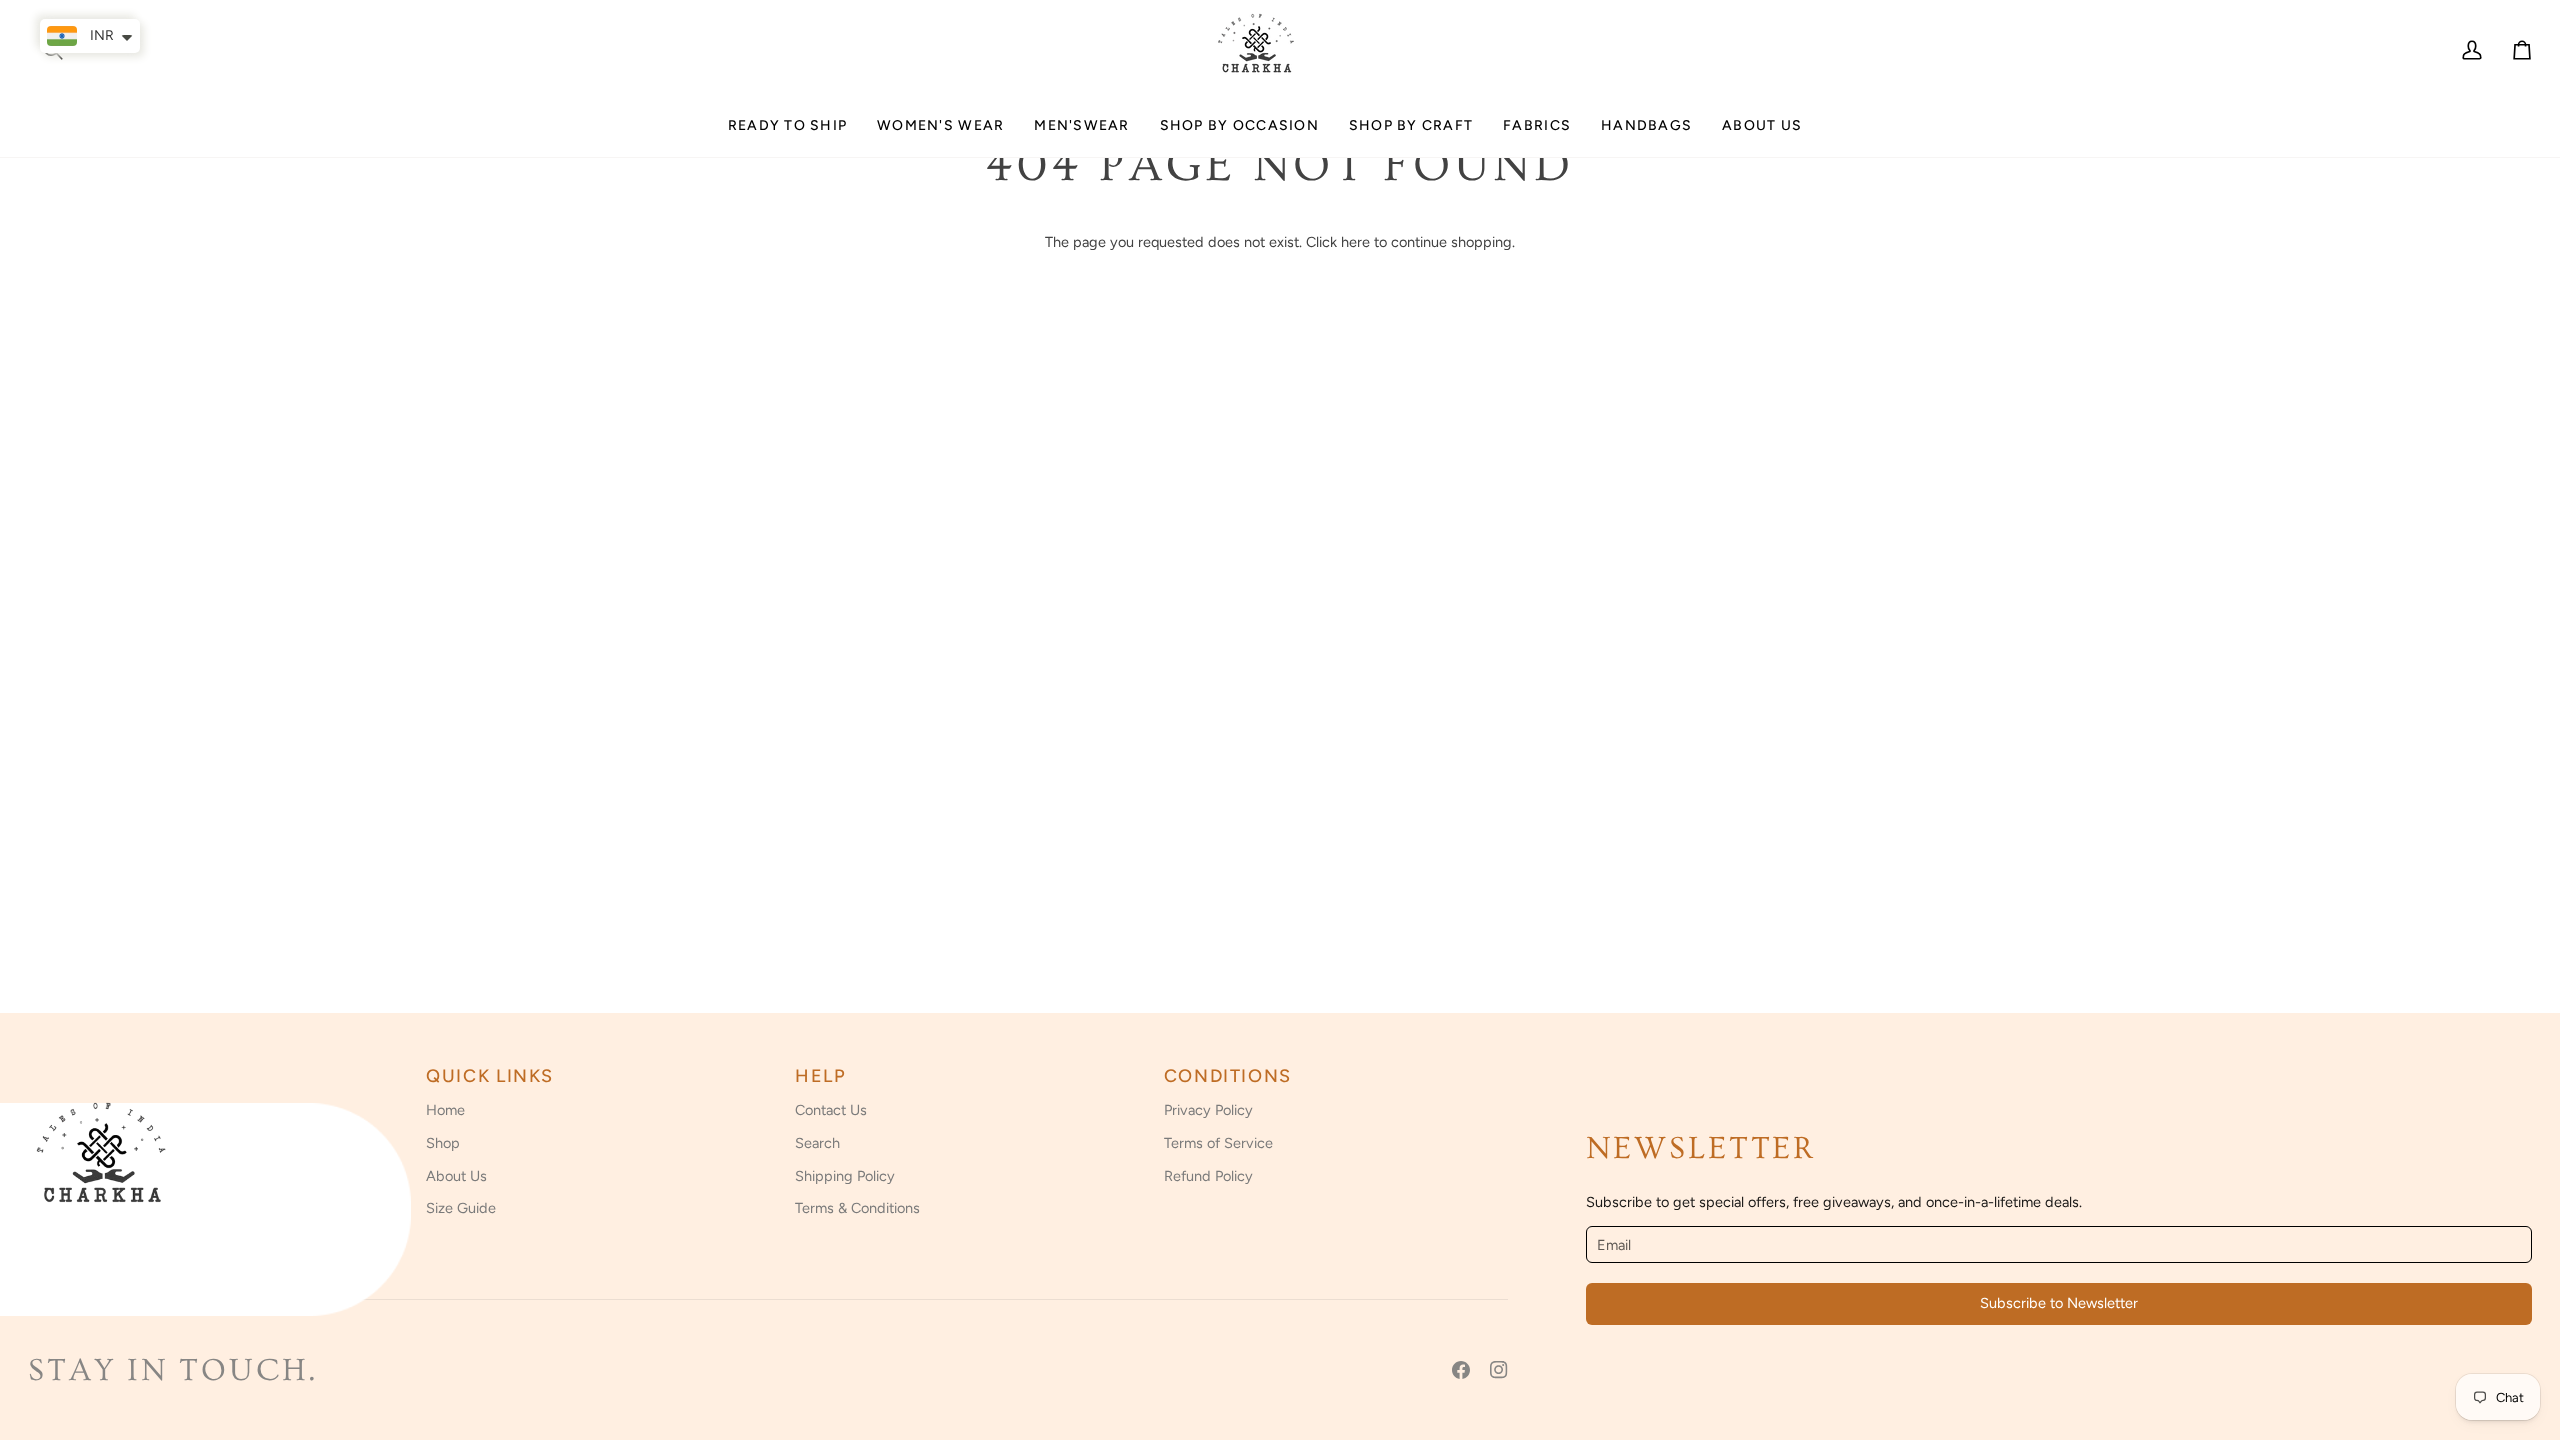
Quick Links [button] (490, 1076)
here (1355, 242)
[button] (940, 133)
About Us (456, 1176)
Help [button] (820, 1076)
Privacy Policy (1208, 1110)
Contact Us (831, 1110)
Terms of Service (1218, 1143)
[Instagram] (1499, 1370)
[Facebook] (1461, 1370)
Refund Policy (1208, 1176)
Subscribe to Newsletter (2059, 1303)
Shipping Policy (845, 1176)
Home (445, 1110)
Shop (443, 1143)
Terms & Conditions (857, 1208)
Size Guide (461, 1208)
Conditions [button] (1228, 1076)
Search (817, 1143)
